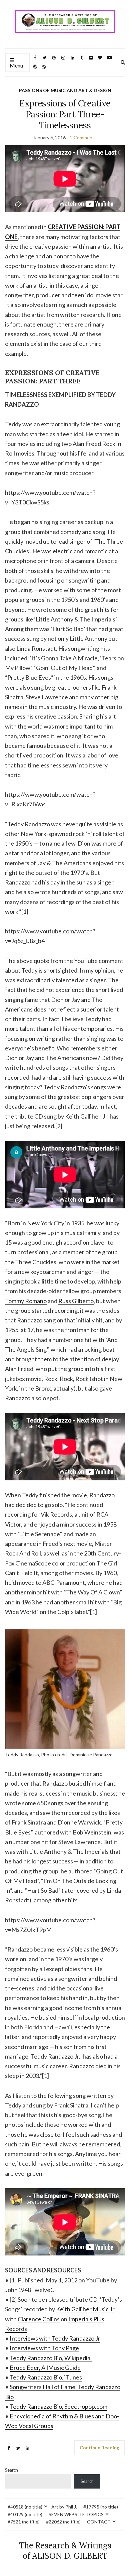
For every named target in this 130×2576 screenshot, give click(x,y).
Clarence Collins (39, 2319)
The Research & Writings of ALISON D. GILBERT (65, 2551)
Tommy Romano (26, 1301)
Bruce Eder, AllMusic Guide (45, 2368)
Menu (16, 65)
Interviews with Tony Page (44, 2348)
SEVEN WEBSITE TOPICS (76, 2514)
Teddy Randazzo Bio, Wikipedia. (51, 2358)
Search (11, 2470)
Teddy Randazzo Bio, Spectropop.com (58, 2406)
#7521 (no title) (24, 2522)
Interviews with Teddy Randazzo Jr (55, 2338)
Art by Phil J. (64, 2507)
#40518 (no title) (25, 2507)
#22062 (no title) (63, 2522)
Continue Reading (99, 2447)
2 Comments (83, 137)
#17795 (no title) (101, 2507)
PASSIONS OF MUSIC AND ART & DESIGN (65, 90)
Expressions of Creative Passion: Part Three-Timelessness (65, 114)
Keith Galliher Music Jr (85, 2309)
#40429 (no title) (25, 2514)
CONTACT (99, 2522)
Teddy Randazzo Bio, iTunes (46, 2377)
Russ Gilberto (76, 1301)
